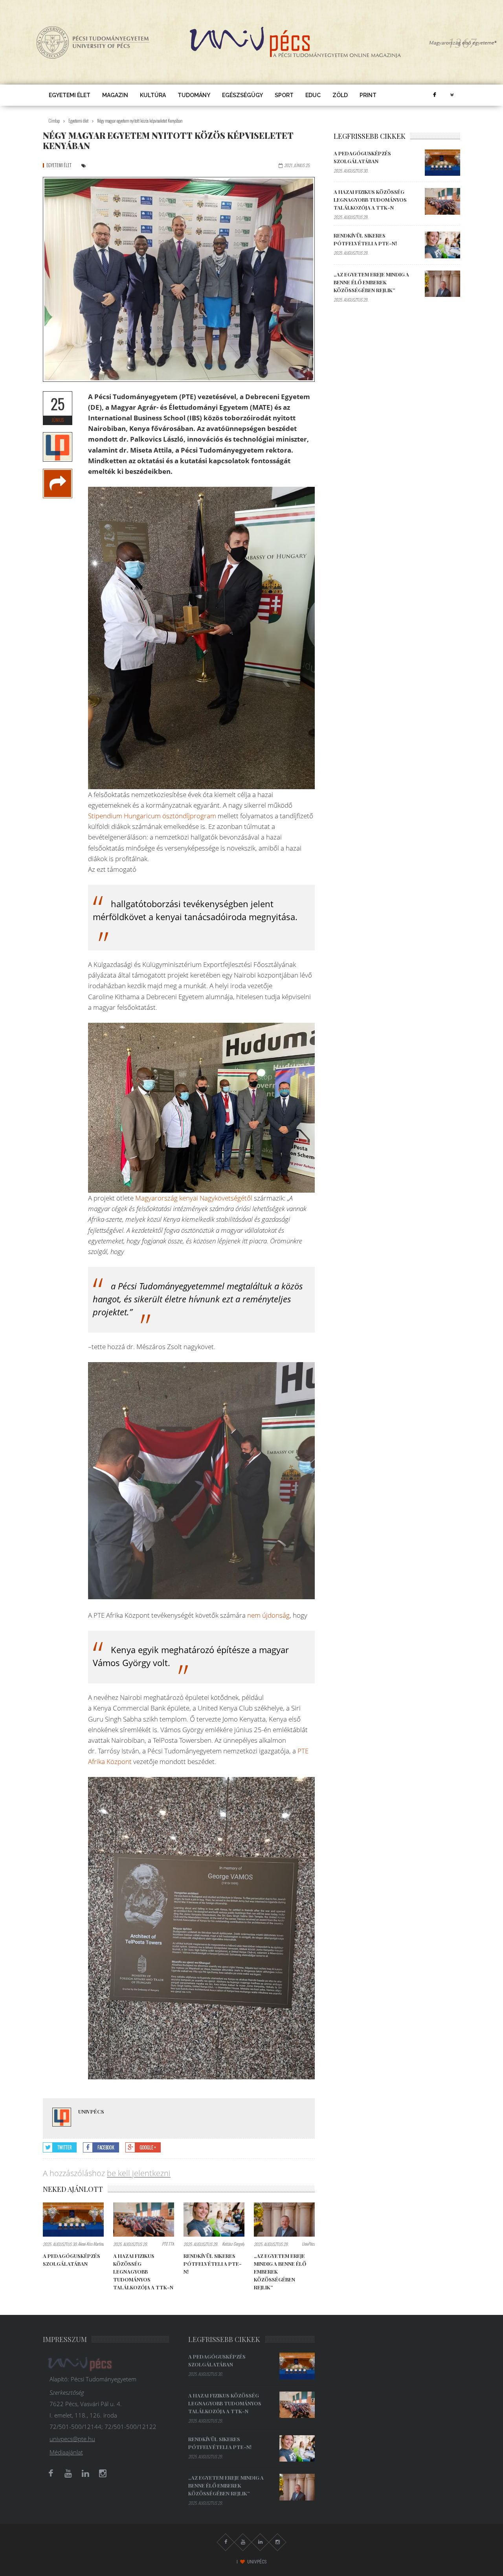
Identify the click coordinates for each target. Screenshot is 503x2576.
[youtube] (68, 2473)
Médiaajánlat (66, 2452)
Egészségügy (242, 95)
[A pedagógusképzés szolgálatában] (73, 2220)
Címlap (54, 121)
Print (368, 95)
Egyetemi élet (70, 95)
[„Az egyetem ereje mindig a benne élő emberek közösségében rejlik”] (284, 2220)
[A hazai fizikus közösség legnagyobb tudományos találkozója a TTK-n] (144, 2220)
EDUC (313, 95)
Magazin (115, 95)
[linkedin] (85, 2473)
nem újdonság (268, 1615)
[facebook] (434, 95)
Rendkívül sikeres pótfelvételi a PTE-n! (213, 2264)
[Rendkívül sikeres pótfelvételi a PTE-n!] (214, 2220)
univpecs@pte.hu (72, 2439)
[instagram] (103, 2473)
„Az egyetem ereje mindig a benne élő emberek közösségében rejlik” (371, 282)
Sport (284, 95)
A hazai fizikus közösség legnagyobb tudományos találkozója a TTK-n (143, 2271)
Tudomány (194, 95)
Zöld (340, 95)
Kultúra (153, 95)
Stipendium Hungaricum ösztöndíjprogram (152, 816)
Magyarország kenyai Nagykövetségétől (194, 1198)
